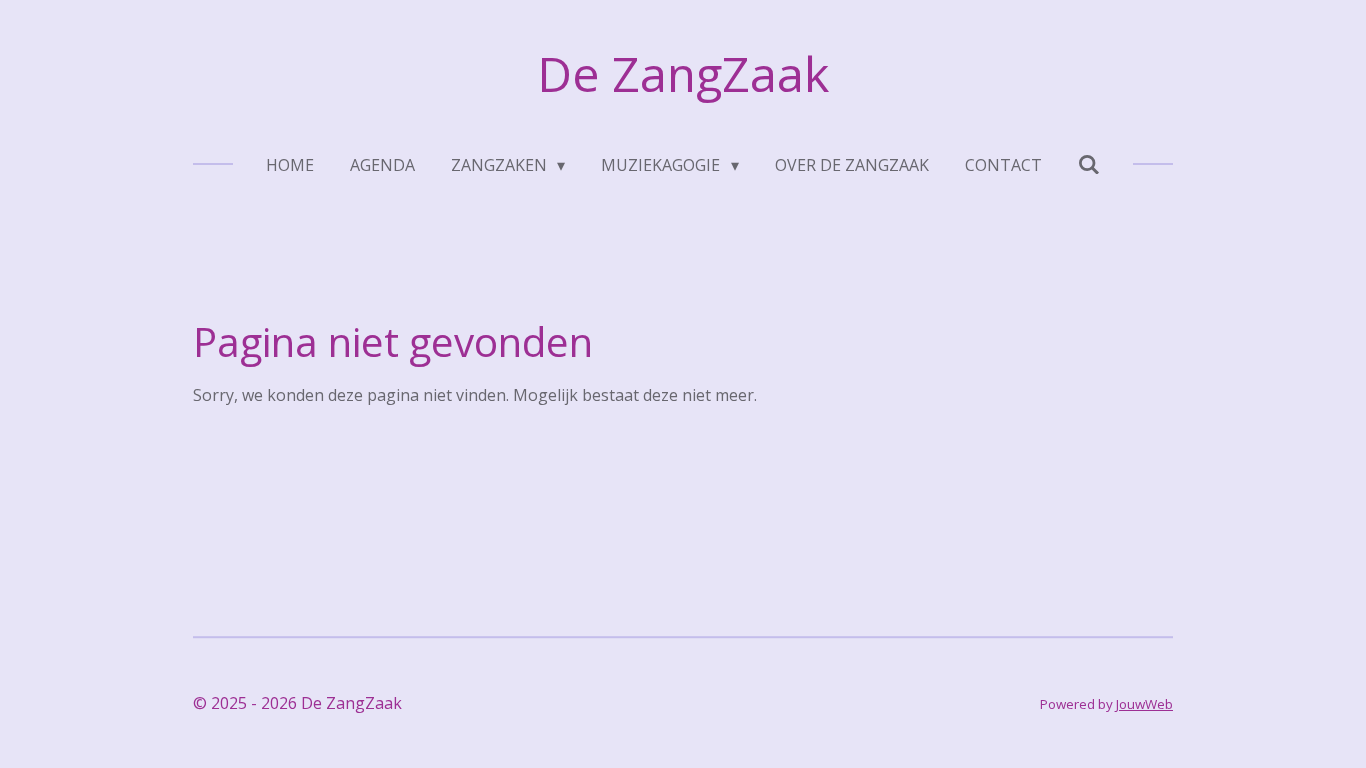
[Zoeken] (1089, 164)
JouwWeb (1144, 704)
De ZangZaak (683, 73)
